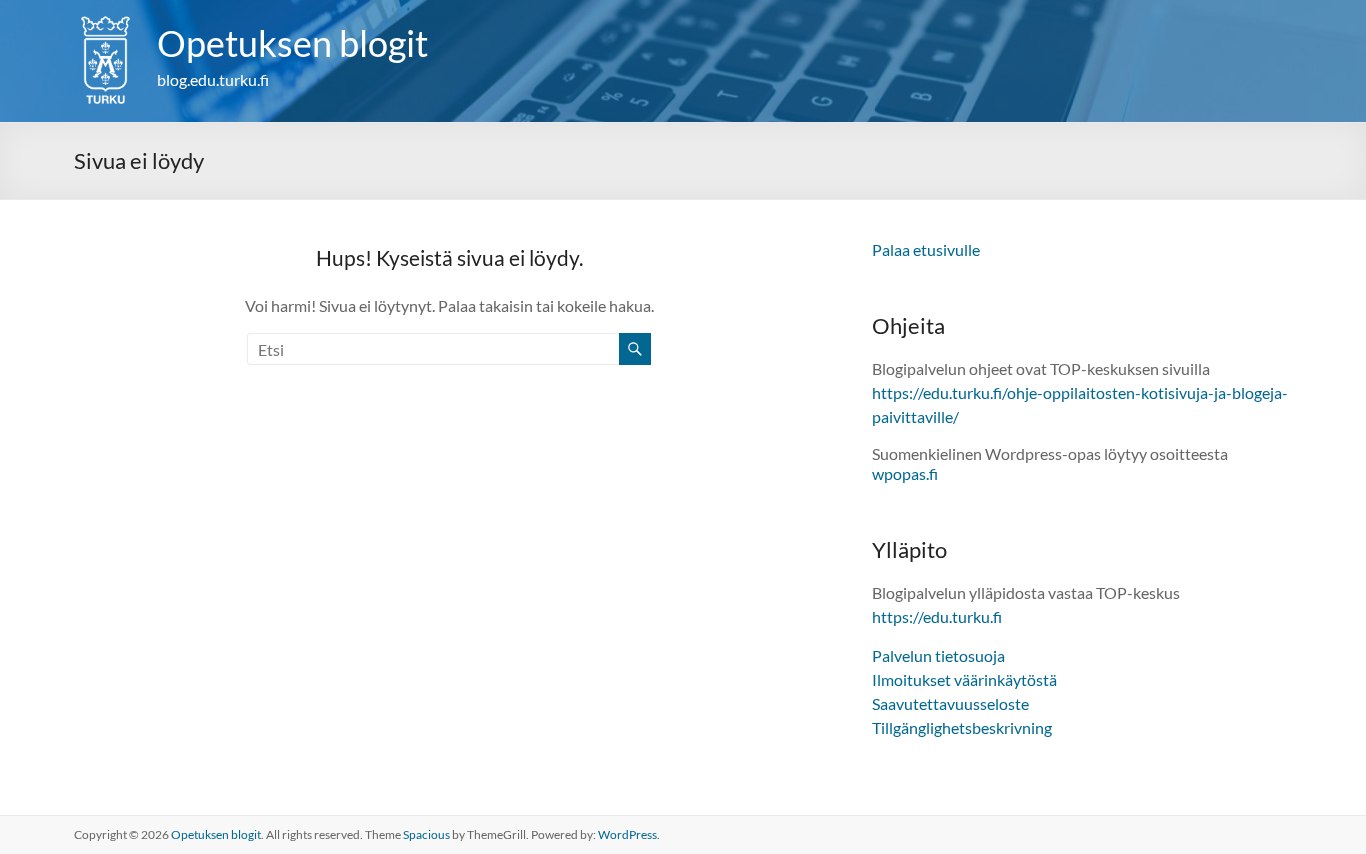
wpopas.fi (905, 473)
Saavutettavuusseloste (950, 703)
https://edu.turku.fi (937, 616)
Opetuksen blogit (292, 43)
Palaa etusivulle (926, 249)
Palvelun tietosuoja (938, 655)
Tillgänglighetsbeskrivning (962, 727)
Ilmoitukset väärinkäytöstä (964, 679)
